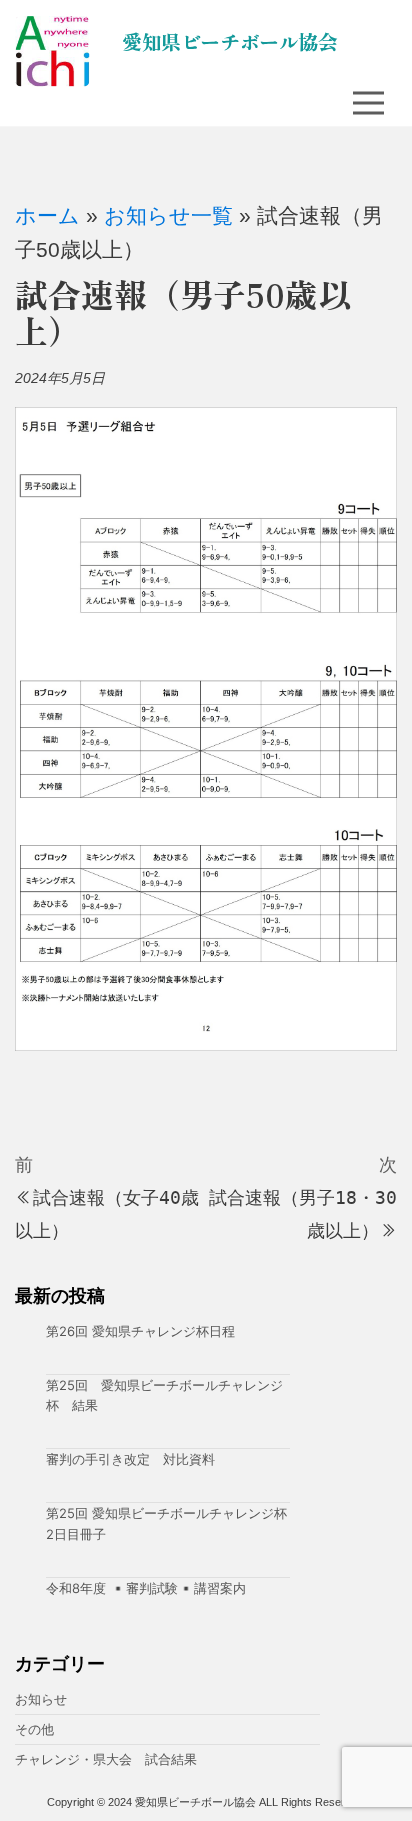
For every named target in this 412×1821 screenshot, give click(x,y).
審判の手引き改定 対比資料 (130, 1459)
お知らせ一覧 (168, 215)
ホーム (47, 215)
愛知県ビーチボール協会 (230, 41)
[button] (363, 103)
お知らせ (41, 1699)
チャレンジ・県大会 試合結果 (106, 1759)
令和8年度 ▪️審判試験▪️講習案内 (146, 1588)
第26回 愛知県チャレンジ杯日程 (140, 1331)
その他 (34, 1729)
